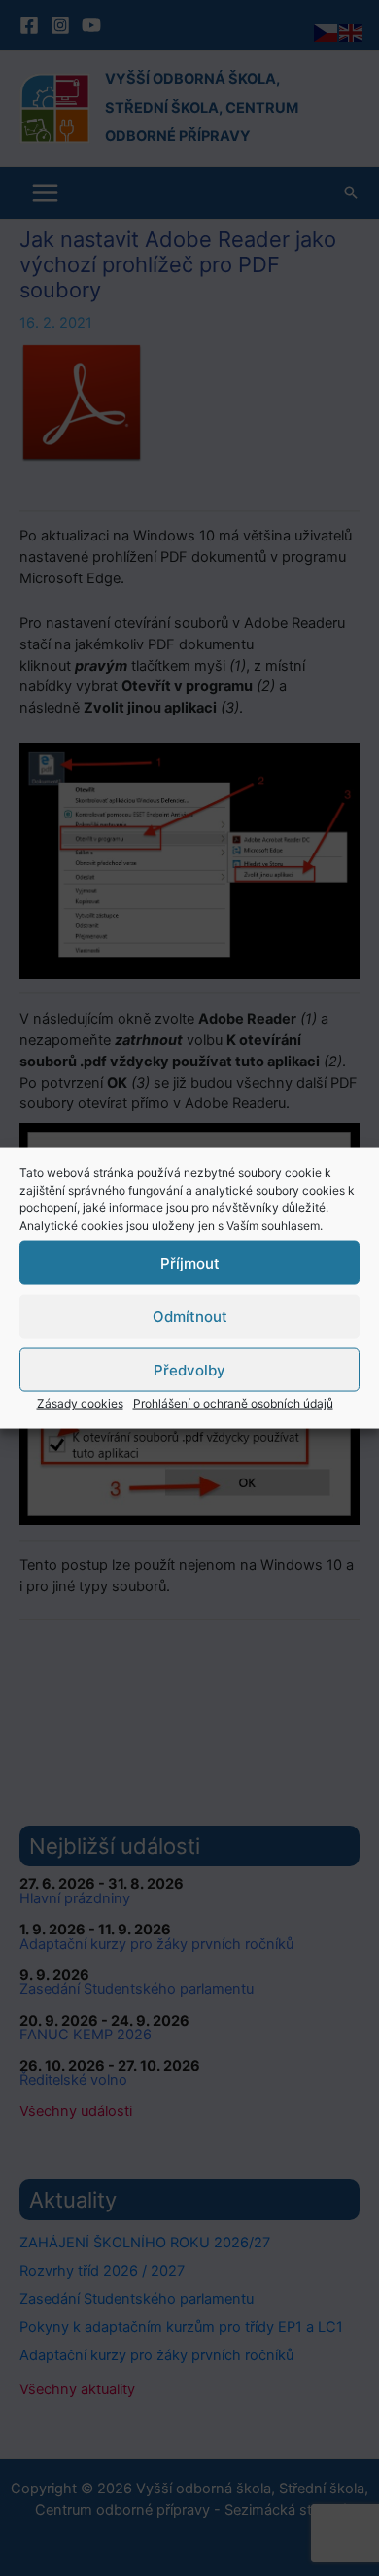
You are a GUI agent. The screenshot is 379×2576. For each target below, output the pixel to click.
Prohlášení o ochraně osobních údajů (233, 1403)
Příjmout (190, 1262)
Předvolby (189, 1369)
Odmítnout (190, 1316)
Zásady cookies (80, 1403)
